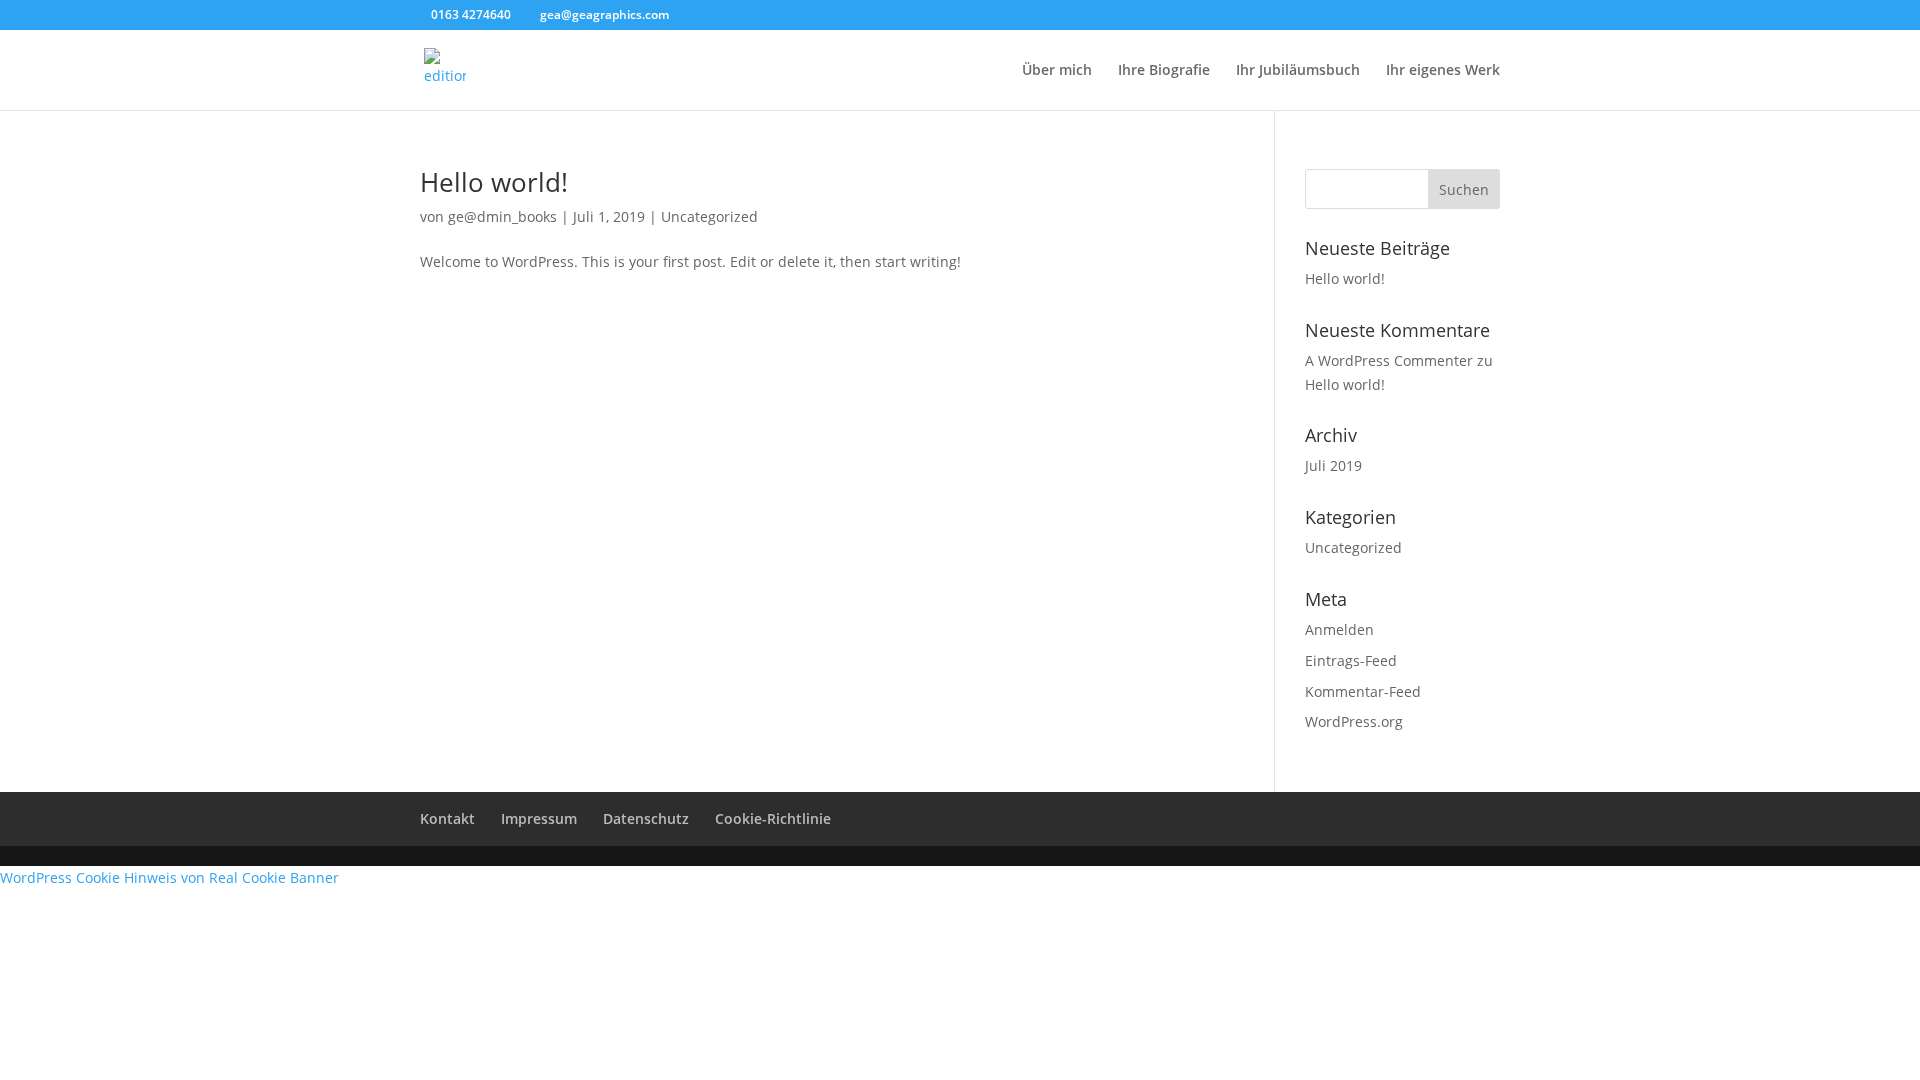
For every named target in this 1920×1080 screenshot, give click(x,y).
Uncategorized (709, 216)
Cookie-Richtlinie (773, 818)
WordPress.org (1354, 721)
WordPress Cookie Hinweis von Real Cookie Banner (169, 877)
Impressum (539, 818)
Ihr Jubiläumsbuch (1298, 71)
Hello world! (494, 182)
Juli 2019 (1333, 465)
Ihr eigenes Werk (1443, 71)
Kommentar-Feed (1363, 691)
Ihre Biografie (1164, 71)
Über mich (1057, 71)
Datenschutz (646, 818)
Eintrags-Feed (1351, 660)
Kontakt (447, 818)
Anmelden (1339, 629)
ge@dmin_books (502, 216)
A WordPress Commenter (1389, 360)
